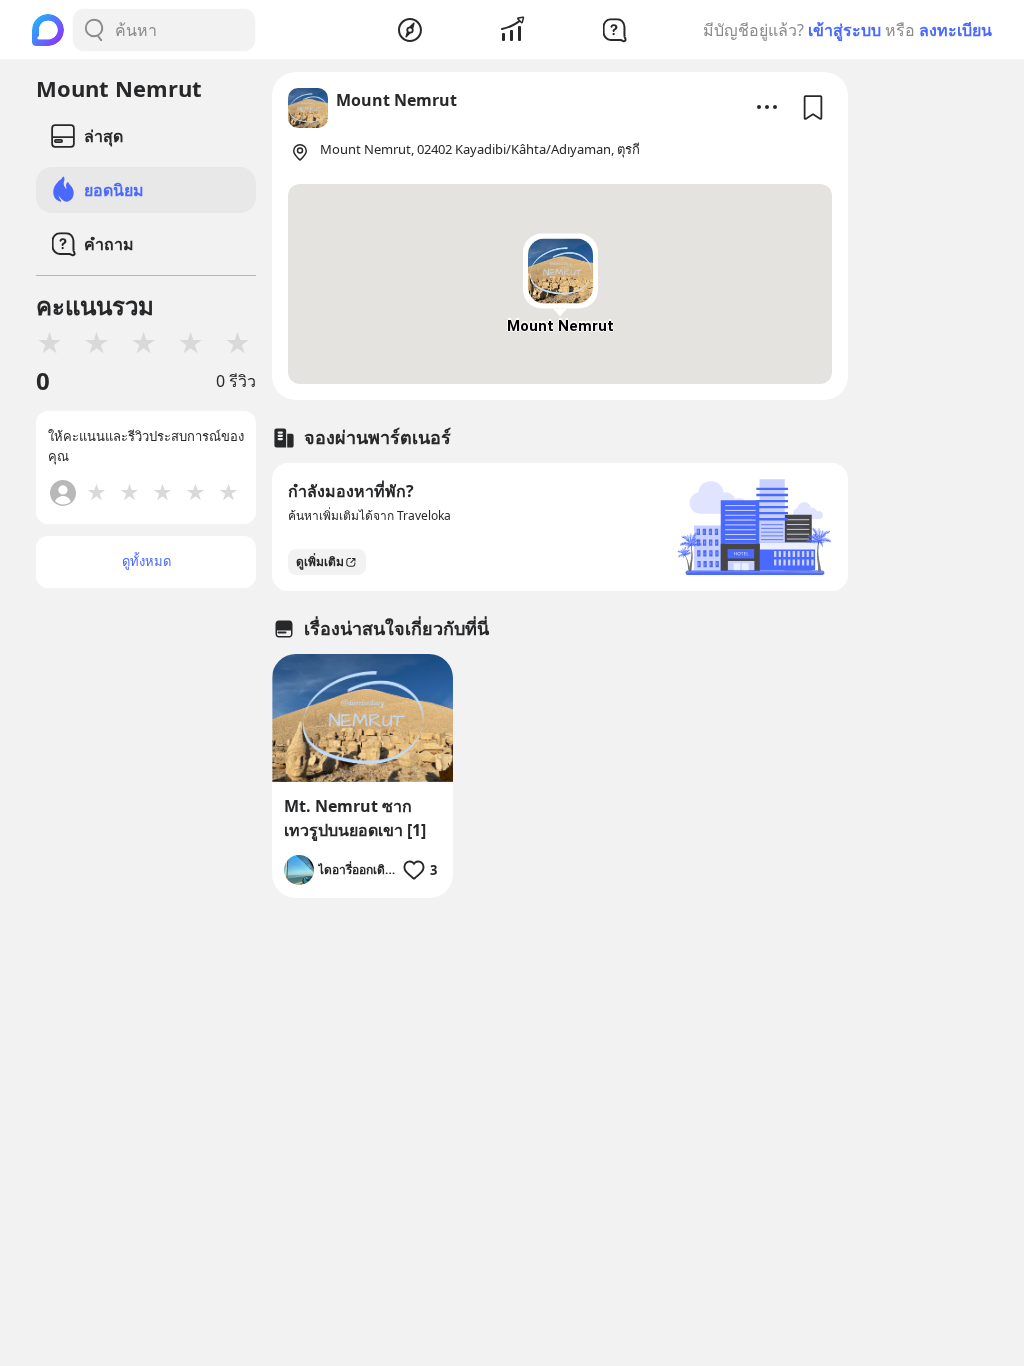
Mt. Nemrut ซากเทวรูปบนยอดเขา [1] (355, 818)
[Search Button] (94, 30)
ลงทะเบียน (955, 30)
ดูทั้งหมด (146, 561)
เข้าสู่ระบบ (844, 30)
